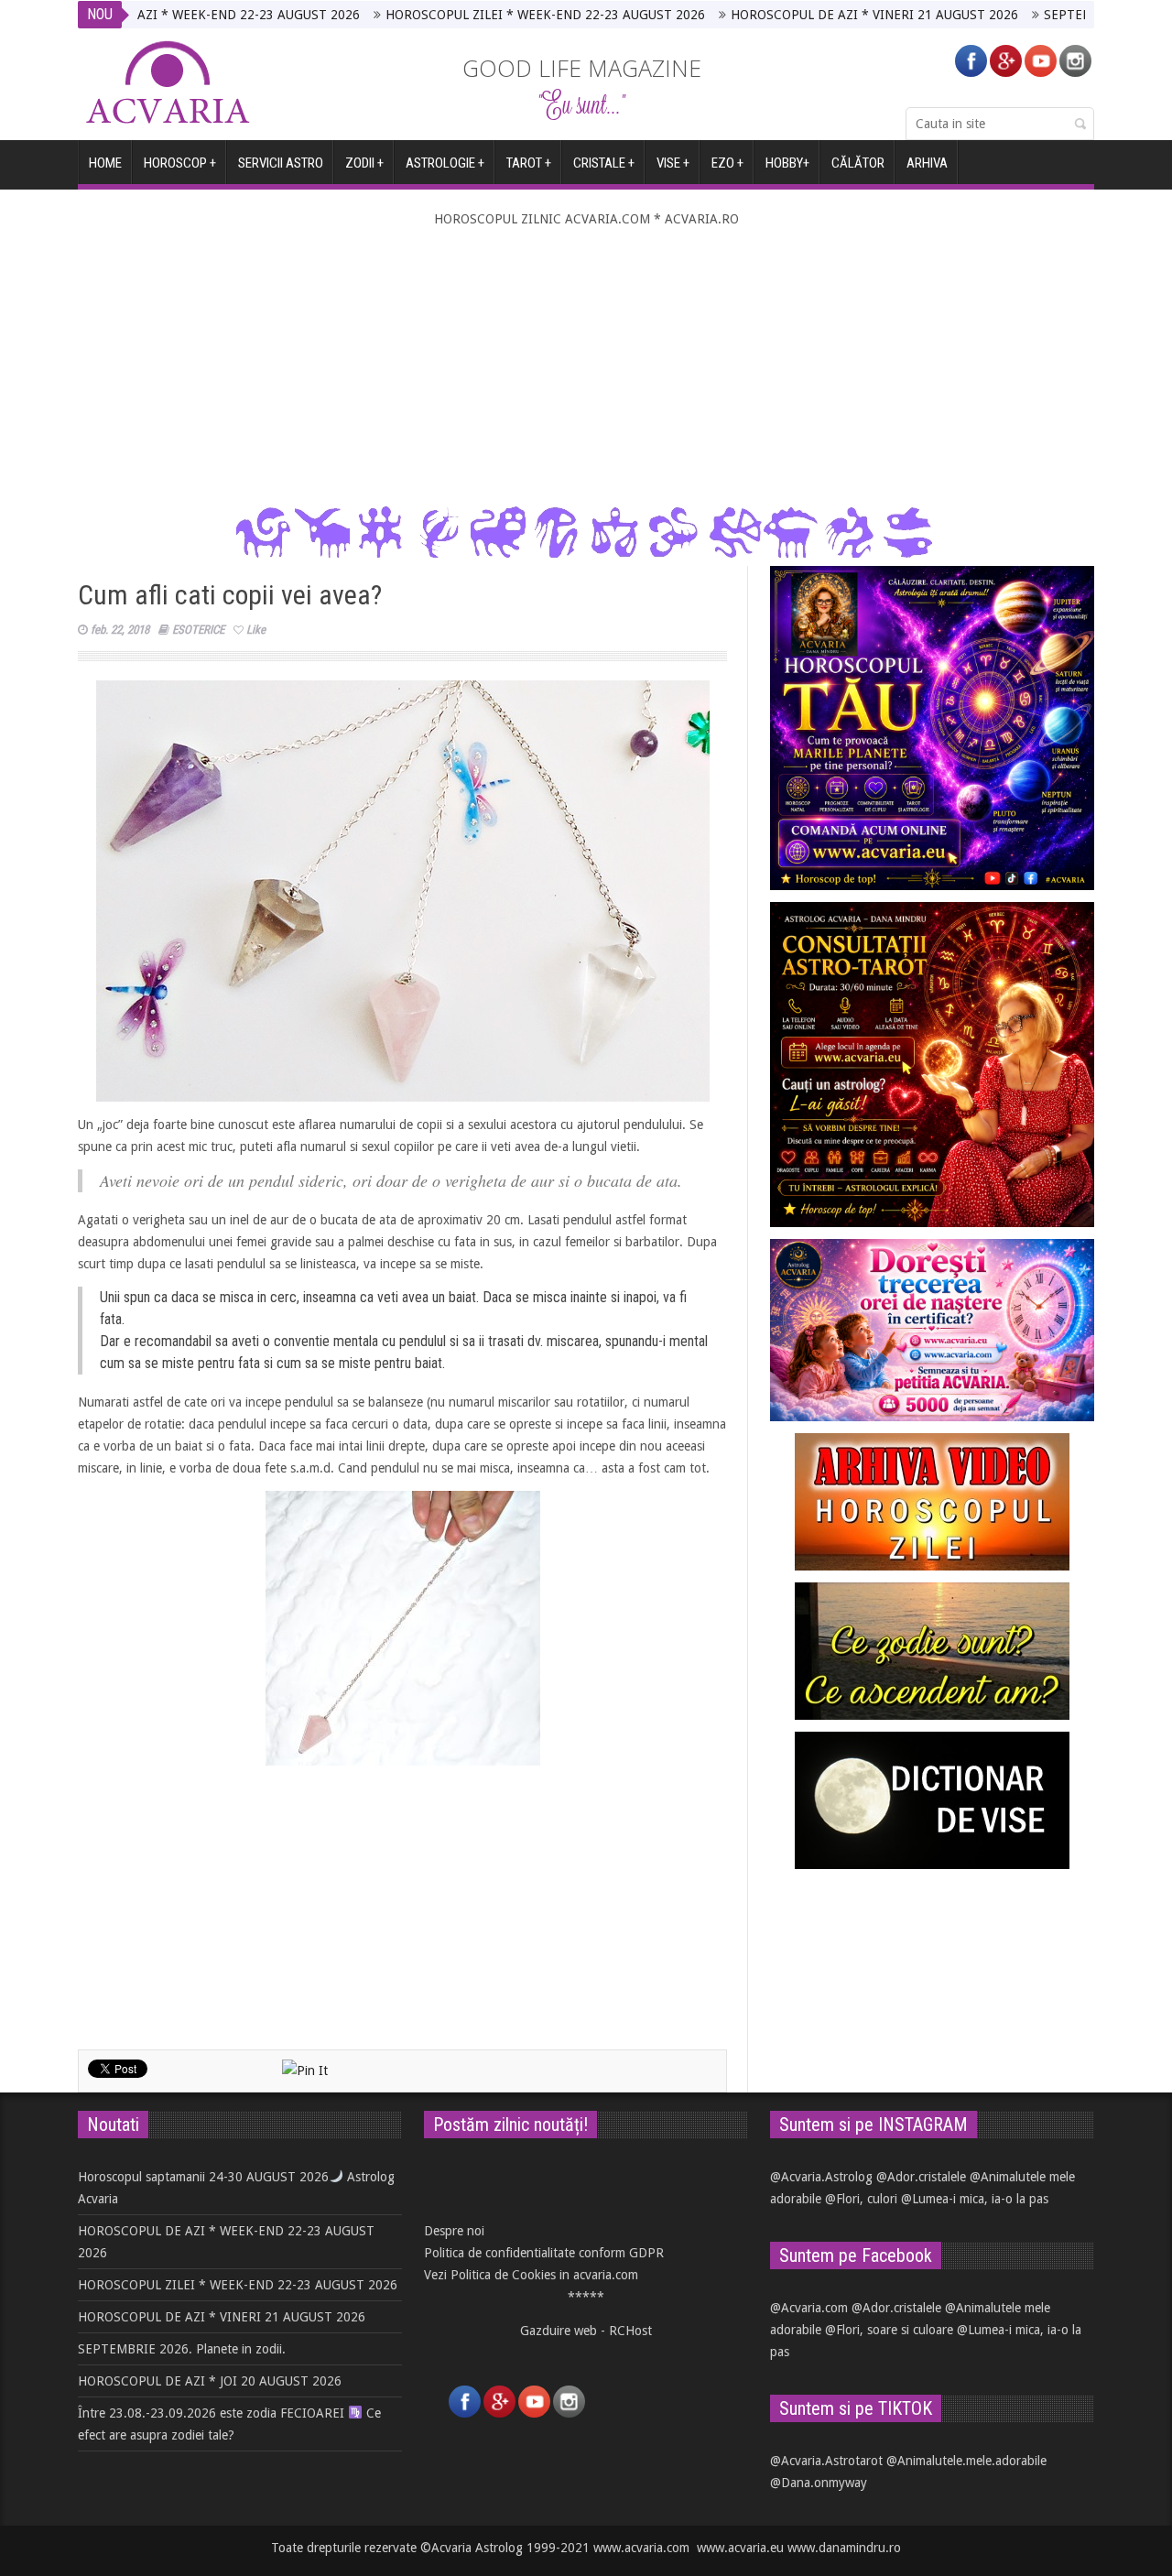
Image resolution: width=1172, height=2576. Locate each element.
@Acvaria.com (809, 2308)
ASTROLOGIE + (445, 163)
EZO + (727, 163)
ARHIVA (927, 163)
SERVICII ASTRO (281, 163)
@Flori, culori (861, 2199)
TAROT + (529, 163)
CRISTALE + (604, 163)
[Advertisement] (586, 367)
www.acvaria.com (641, 2548)
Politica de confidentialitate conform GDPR (544, 2253)
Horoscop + (180, 163)
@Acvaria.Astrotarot (826, 2461)
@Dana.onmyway (819, 2483)
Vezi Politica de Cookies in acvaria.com (531, 2275)
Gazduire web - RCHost (586, 2331)
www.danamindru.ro (844, 2548)
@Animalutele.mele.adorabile (966, 2461)
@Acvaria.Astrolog (821, 2177)
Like (256, 630)
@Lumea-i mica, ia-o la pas (975, 2199)
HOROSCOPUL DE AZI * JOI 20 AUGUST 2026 (210, 2381)
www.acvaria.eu (740, 2548)
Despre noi (454, 2231)
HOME (105, 163)
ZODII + (364, 163)
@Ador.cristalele (921, 2177)
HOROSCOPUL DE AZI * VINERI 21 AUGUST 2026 (787, 15)
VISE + (673, 163)
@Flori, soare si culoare (889, 2330)
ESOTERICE (198, 630)
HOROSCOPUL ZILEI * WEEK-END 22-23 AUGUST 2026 (458, 15)
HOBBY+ (787, 163)
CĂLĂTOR (858, 163)
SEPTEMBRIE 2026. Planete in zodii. (1061, 15)
